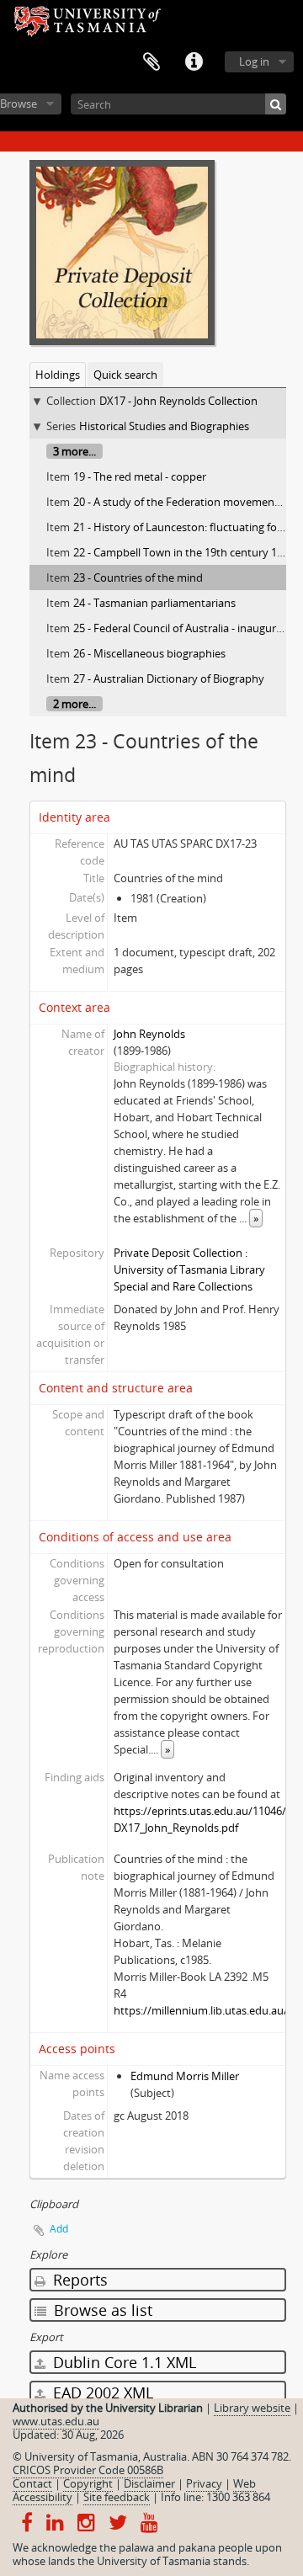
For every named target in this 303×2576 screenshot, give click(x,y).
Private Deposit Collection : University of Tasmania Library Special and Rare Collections (189, 1269)
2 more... (74, 704)
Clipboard (151, 62)
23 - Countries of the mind (138, 577)
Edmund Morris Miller (185, 2076)
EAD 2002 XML (101, 2392)
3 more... (74, 451)
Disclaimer (149, 2483)
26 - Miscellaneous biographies (149, 653)
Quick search (125, 375)
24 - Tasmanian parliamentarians (154, 603)
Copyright (88, 2483)
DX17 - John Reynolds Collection (178, 401)
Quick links (194, 62)
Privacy (204, 2483)
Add (59, 2229)
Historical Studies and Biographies (164, 426)
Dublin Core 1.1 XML (122, 2362)
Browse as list (101, 2310)
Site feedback (117, 2497)
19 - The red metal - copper (140, 476)
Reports (78, 2280)
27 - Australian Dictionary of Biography (169, 679)
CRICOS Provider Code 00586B (88, 2470)
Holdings (58, 375)
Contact (32, 2483)
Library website (252, 2408)
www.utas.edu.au (56, 2421)
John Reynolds (149, 1034)
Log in (254, 61)
